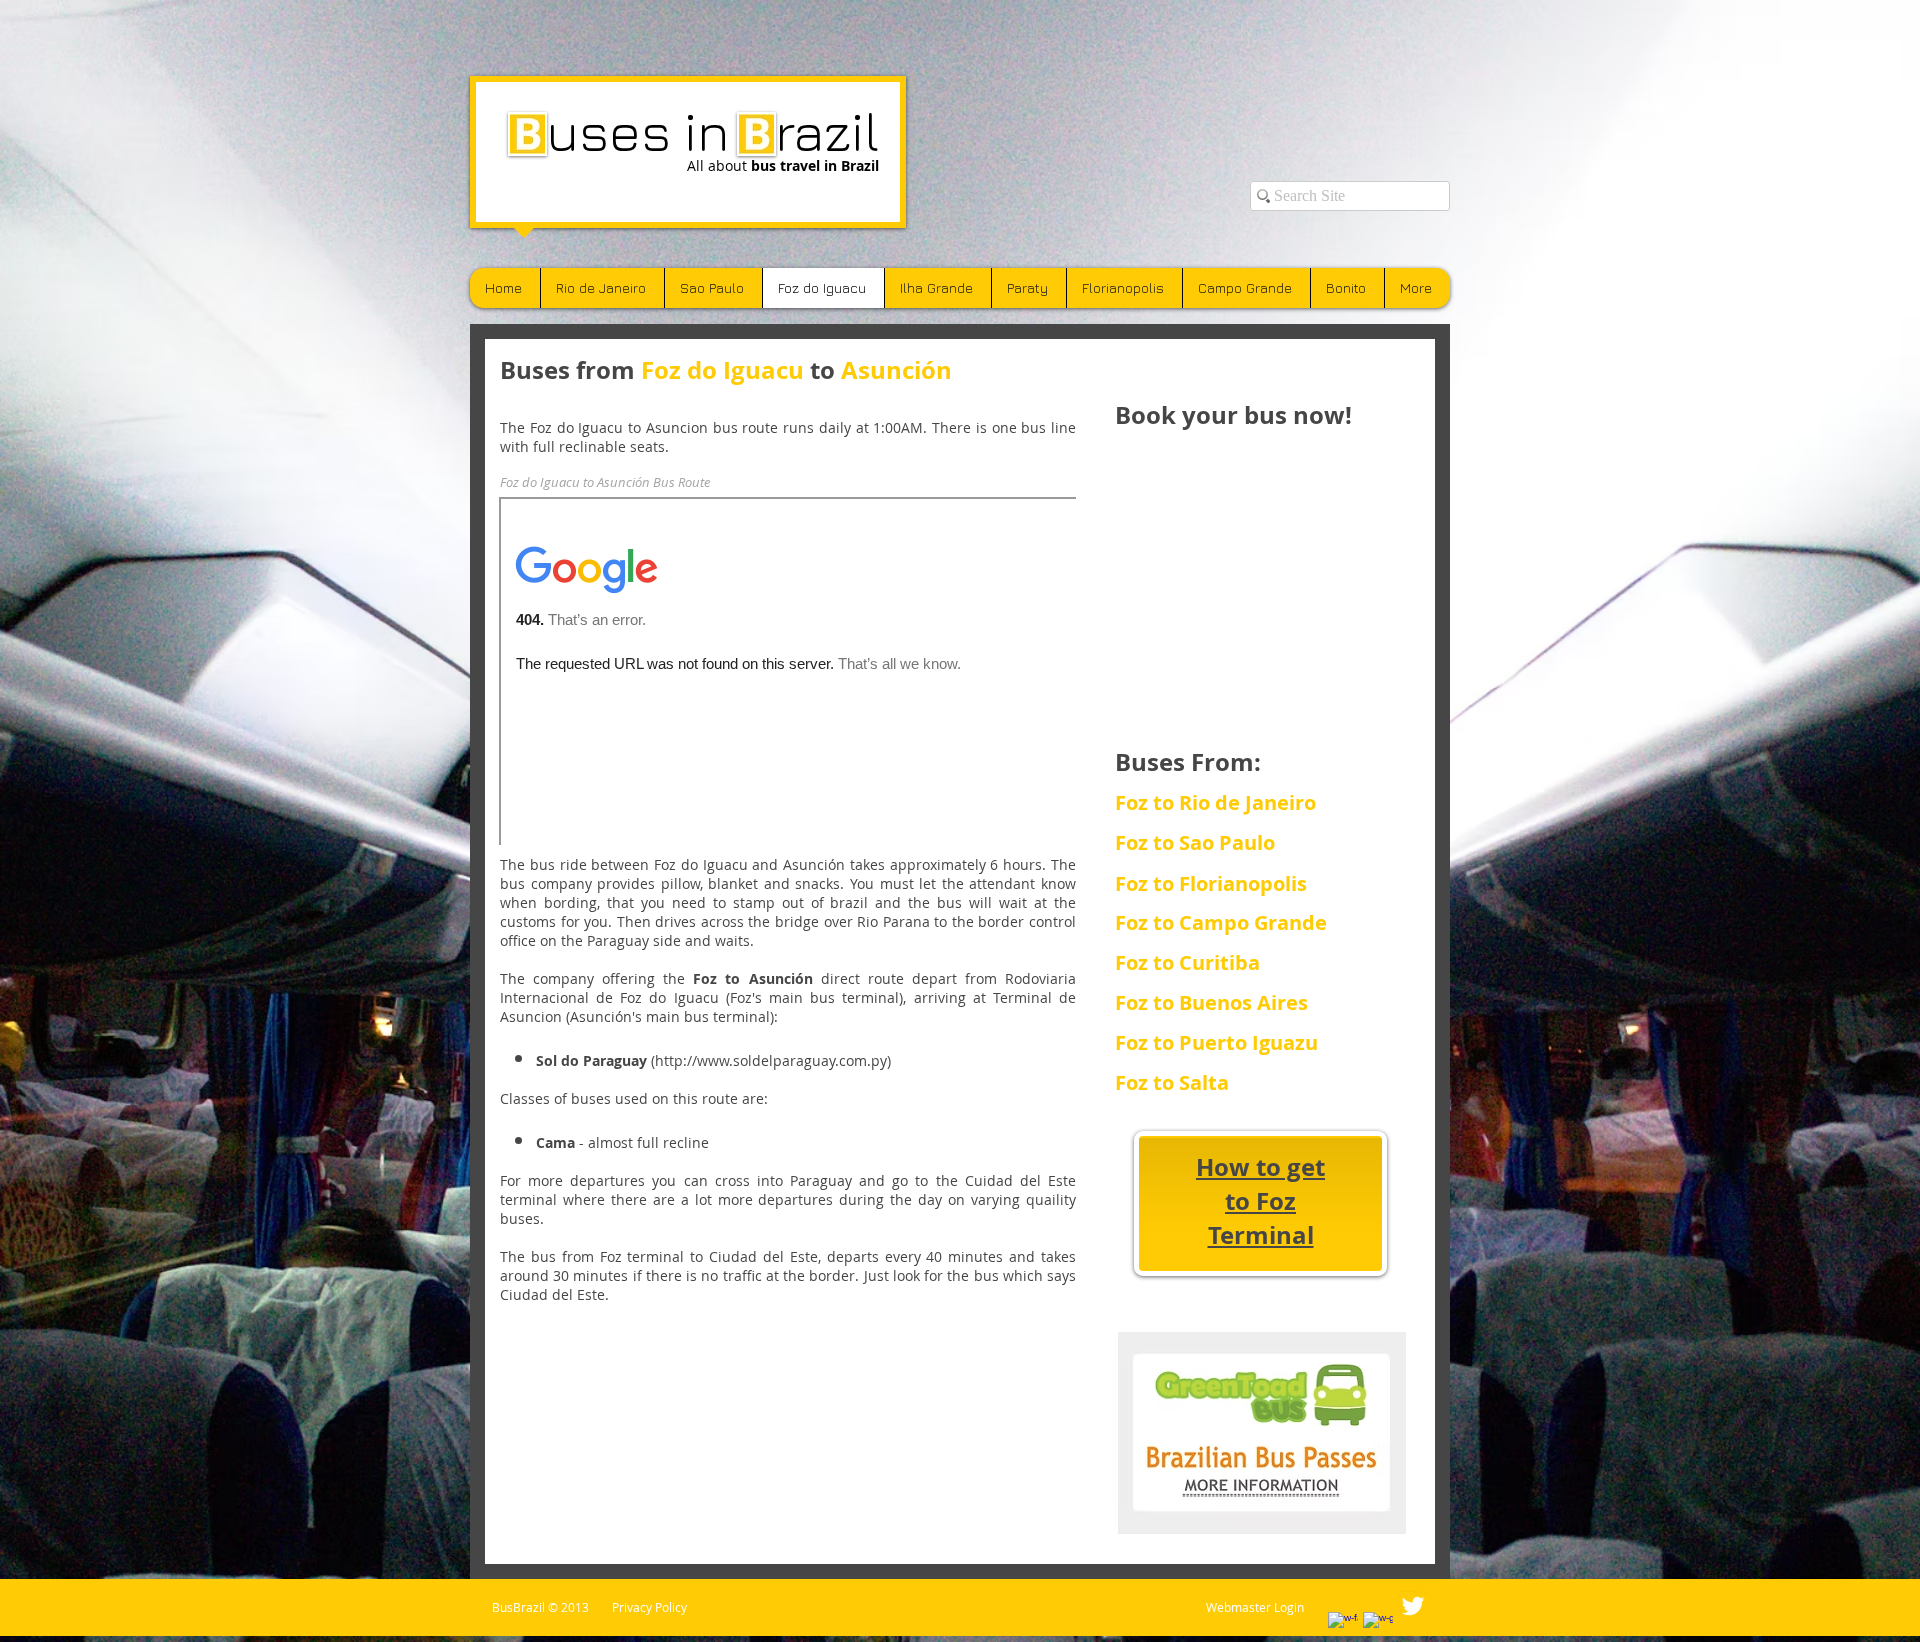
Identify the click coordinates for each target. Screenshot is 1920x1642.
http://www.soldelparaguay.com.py (771, 1060)
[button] (1224, 1083)
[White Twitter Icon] (1413, 1606)
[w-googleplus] (1378, 1627)
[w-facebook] (1343, 1627)
